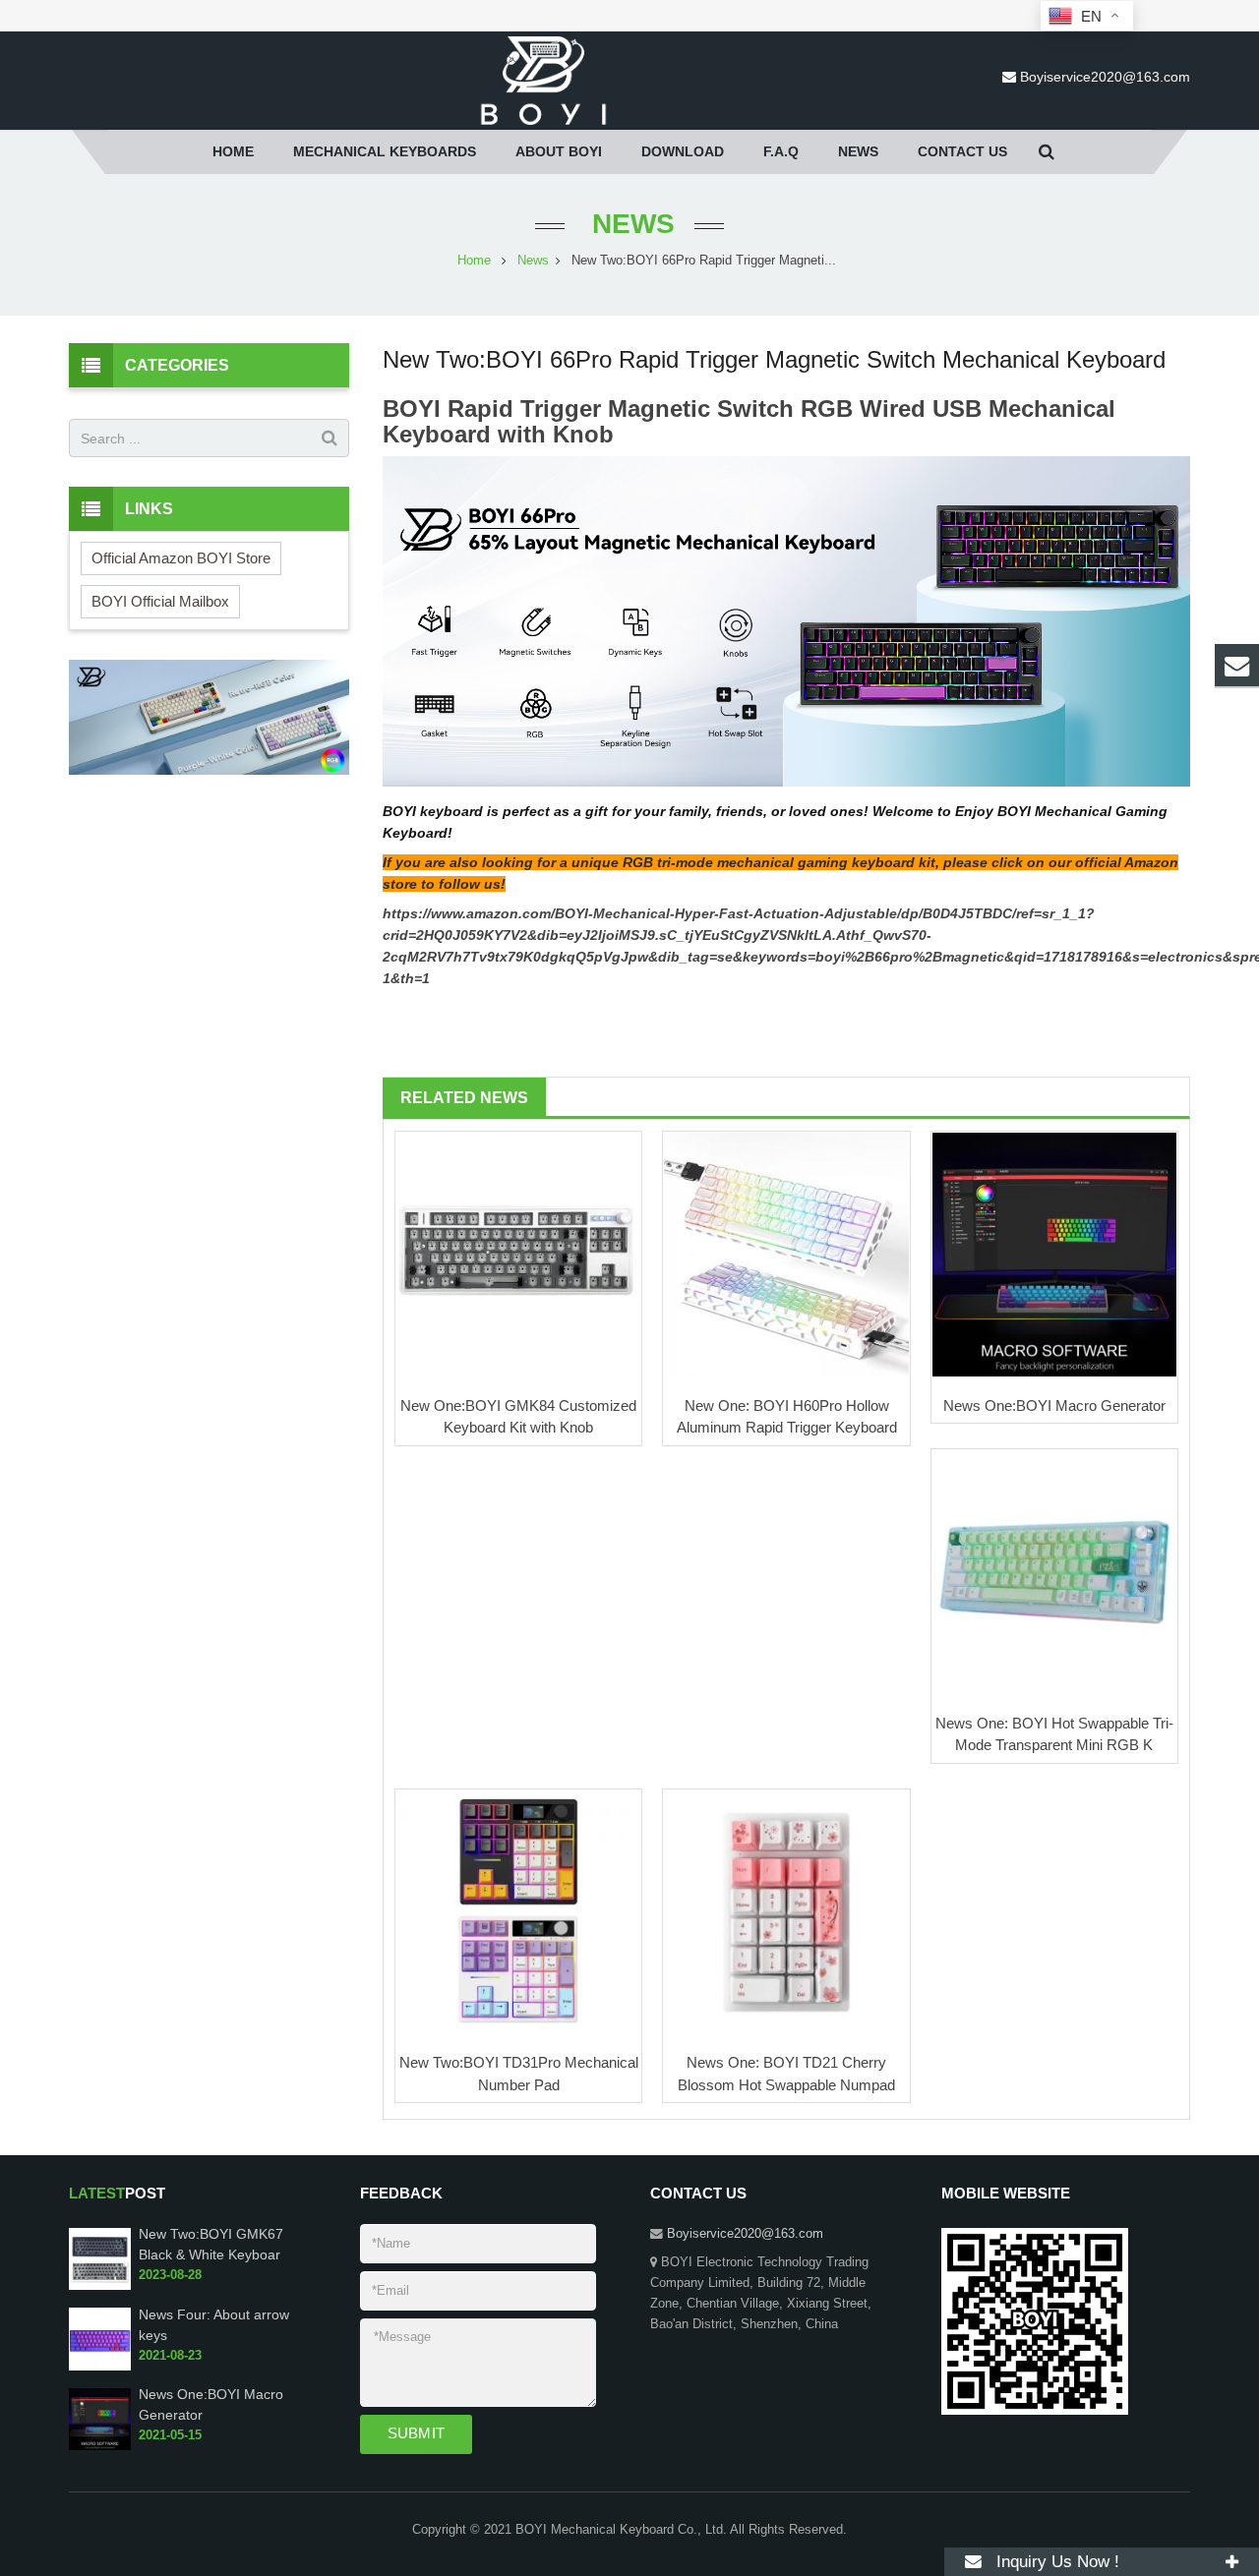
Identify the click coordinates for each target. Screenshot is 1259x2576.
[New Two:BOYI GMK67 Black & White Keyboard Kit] (100, 2286)
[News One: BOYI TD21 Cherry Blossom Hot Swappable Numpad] (786, 1912)
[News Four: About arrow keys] (100, 2367)
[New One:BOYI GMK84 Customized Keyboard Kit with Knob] (518, 1255)
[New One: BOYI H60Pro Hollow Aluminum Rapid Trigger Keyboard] (786, 1255)
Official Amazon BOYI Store (181, 558)
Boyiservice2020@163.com (1105, 77)
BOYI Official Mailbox (160, 601)
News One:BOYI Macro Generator (1054, 1405)
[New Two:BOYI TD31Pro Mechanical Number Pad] (518, 1912)
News (629, 224)
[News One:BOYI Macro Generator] (1054, 1255)
